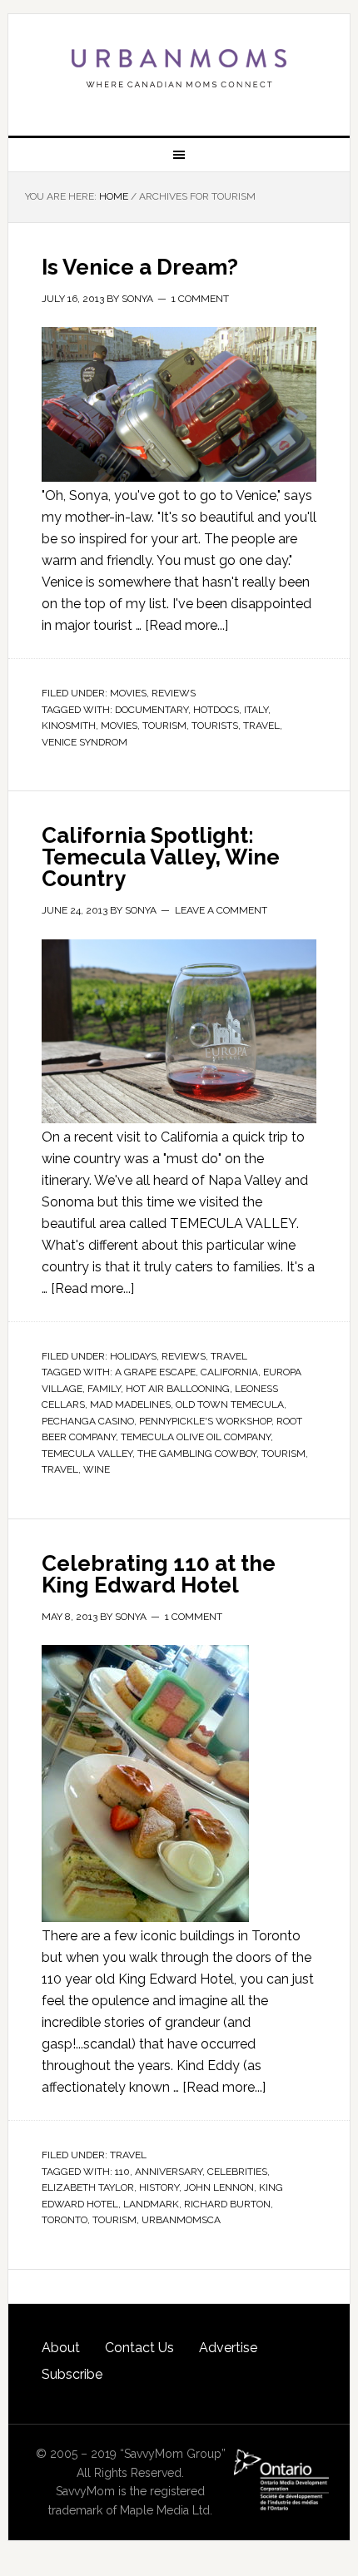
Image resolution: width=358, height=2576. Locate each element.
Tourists (215, 726)
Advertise (228, 2348)
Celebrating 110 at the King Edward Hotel (159, 1574)
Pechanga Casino (88, 1421)
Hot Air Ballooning (178, 1389)
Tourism (164, 726)
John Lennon (219, 2187)
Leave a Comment (221, 910)
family (104, 1389)
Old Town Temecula (230, 1404)
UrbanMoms (179, 68)
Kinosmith (69, 726)
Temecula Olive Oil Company (196, 1437)
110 (122, 2172)
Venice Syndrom (85, 742)
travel (261, 726)
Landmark (151, 2204)
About (61, 2348)
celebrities (237, 2172)
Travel (229, 1356)
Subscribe (72, 2374)
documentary (152, 710)
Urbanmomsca (181, 2220)
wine (97, 1469)
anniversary (169, 2172)
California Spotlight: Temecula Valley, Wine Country (161, 857)
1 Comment (200, 299)
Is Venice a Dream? (140, 267)
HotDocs (216, 710)
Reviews (174, 693)
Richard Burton (227, 2204)
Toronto (65, 2220)
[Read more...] (186, 625)
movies (119, 726)
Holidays (133, 1356)
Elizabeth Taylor (88, 2187)
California (229, 1372)
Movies (128, 693)
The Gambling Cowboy (197, 1454)
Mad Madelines (130, 1404)
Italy (256, 710)
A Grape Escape (155, 1372)
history (159, 2187)
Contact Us (139, 2348)
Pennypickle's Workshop (205, 1421)
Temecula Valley (87, 1454)
